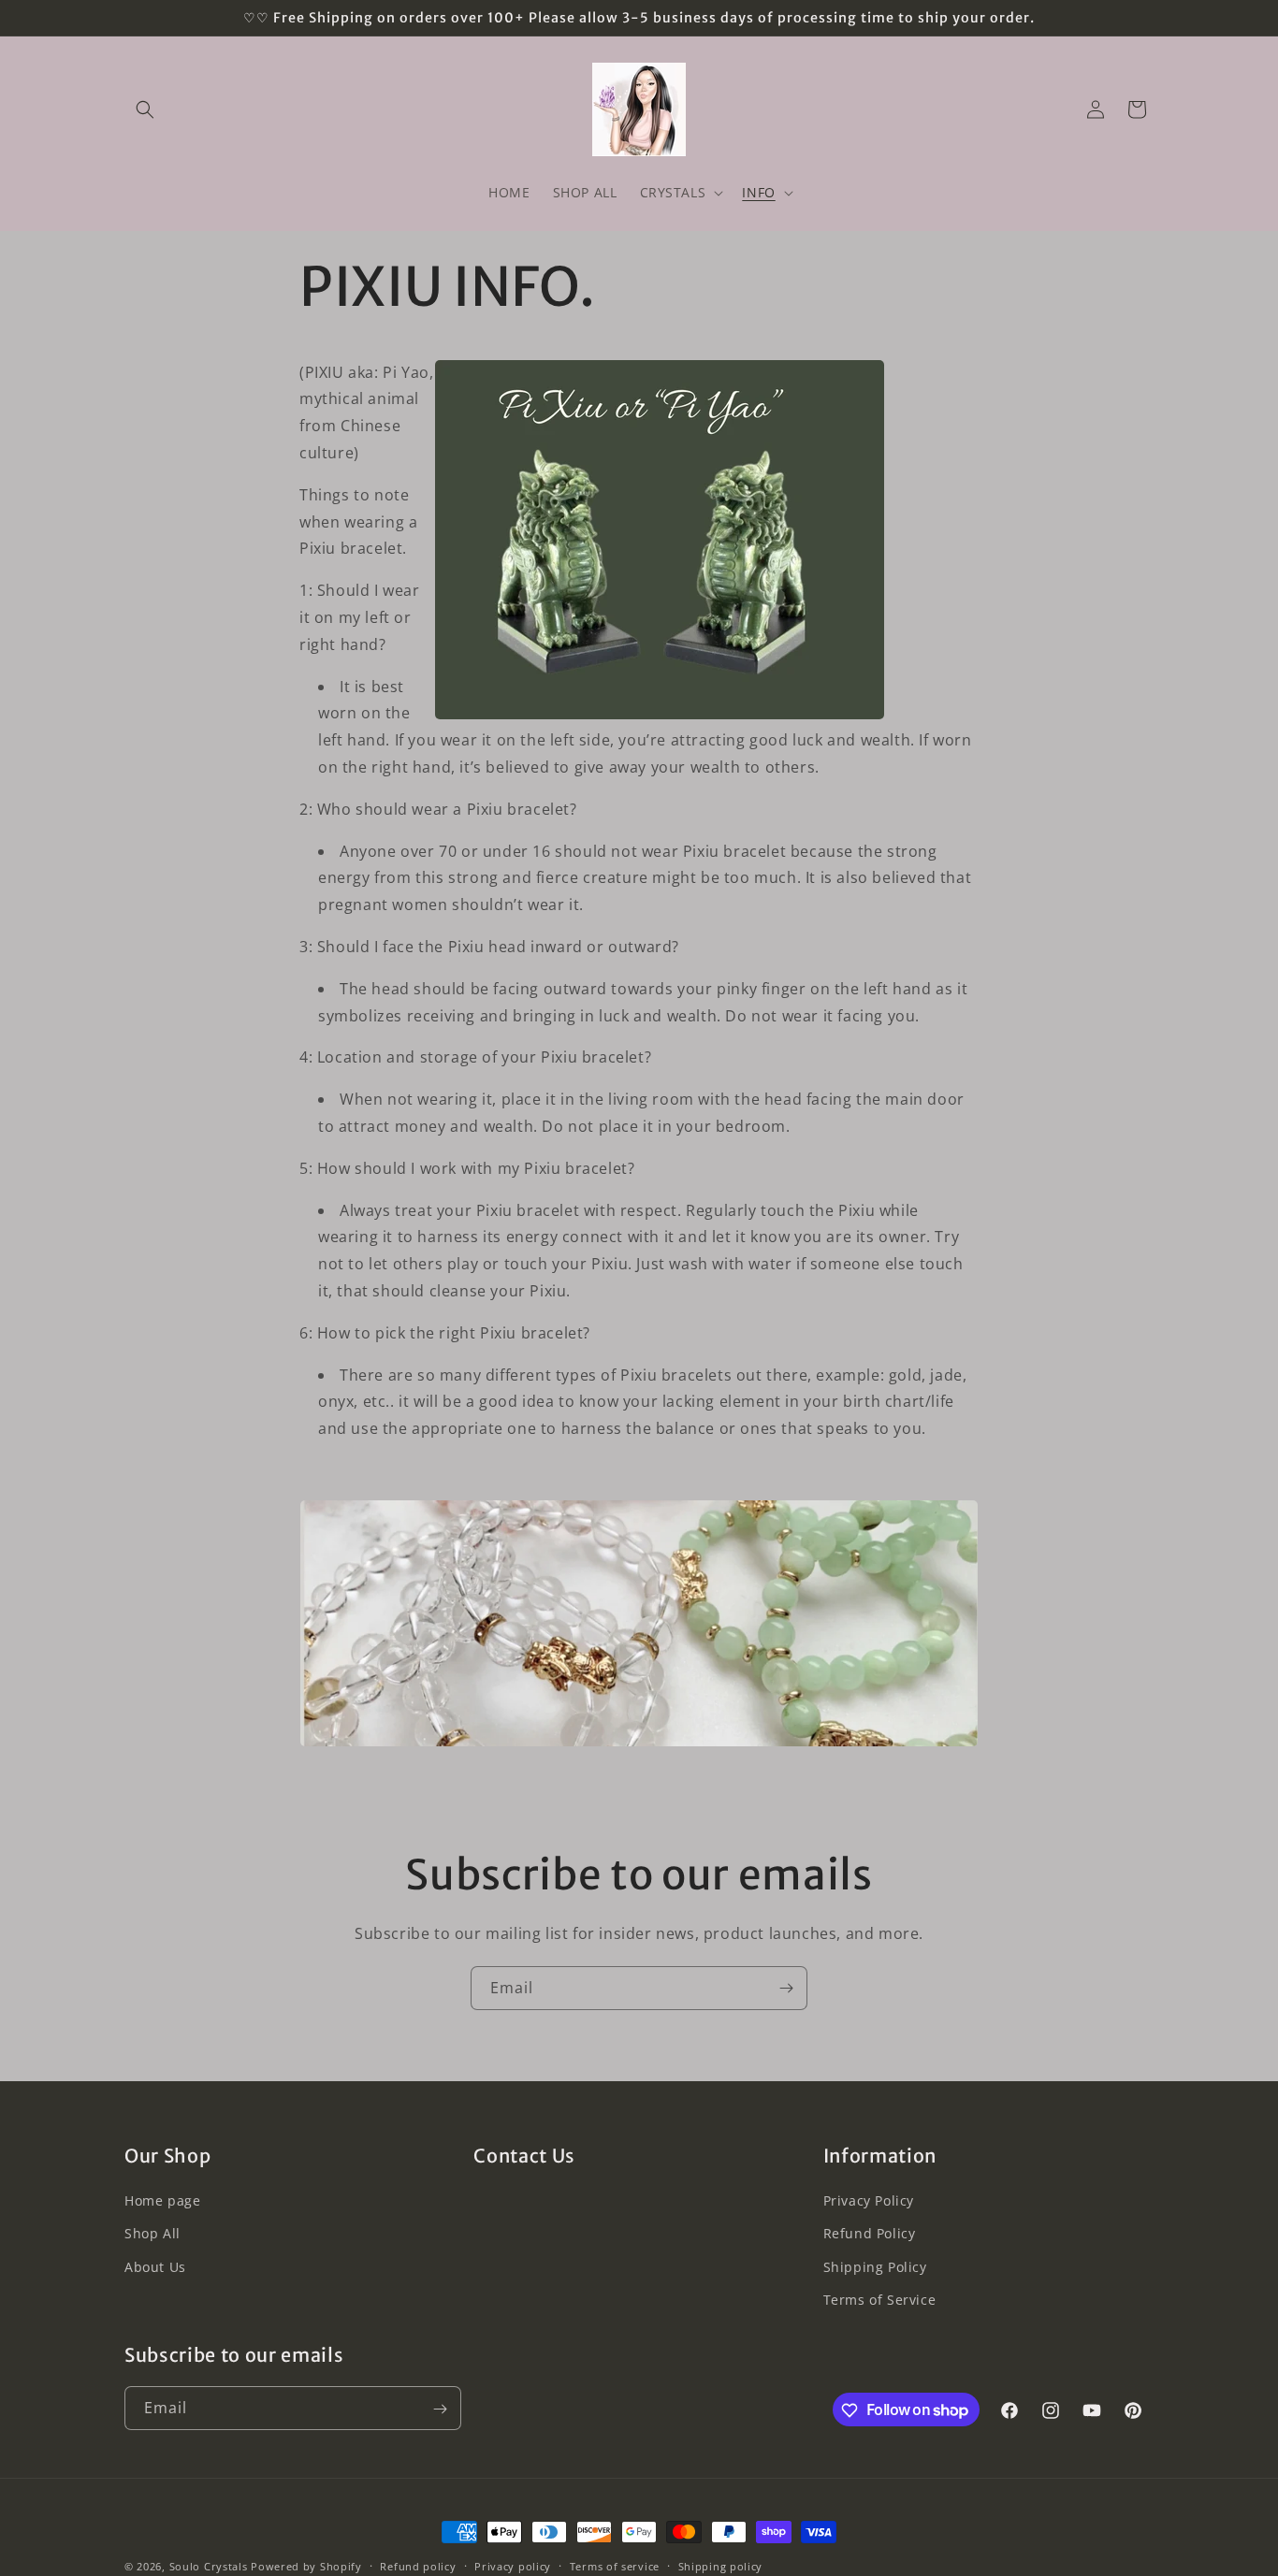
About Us (155, 2267)
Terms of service (615, 2565)
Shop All (152, 2234)
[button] (145, 109)
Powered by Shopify (306, 2566)
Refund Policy (870, 2234)
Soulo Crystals (209, 2566)
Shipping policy (721, 2565)
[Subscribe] (786, 1988)
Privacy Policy (869, 2201)
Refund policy (418, 2565)
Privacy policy (513, 2565)
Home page (162, 2201)
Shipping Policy (875, 2267)
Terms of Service (880, 2300)
